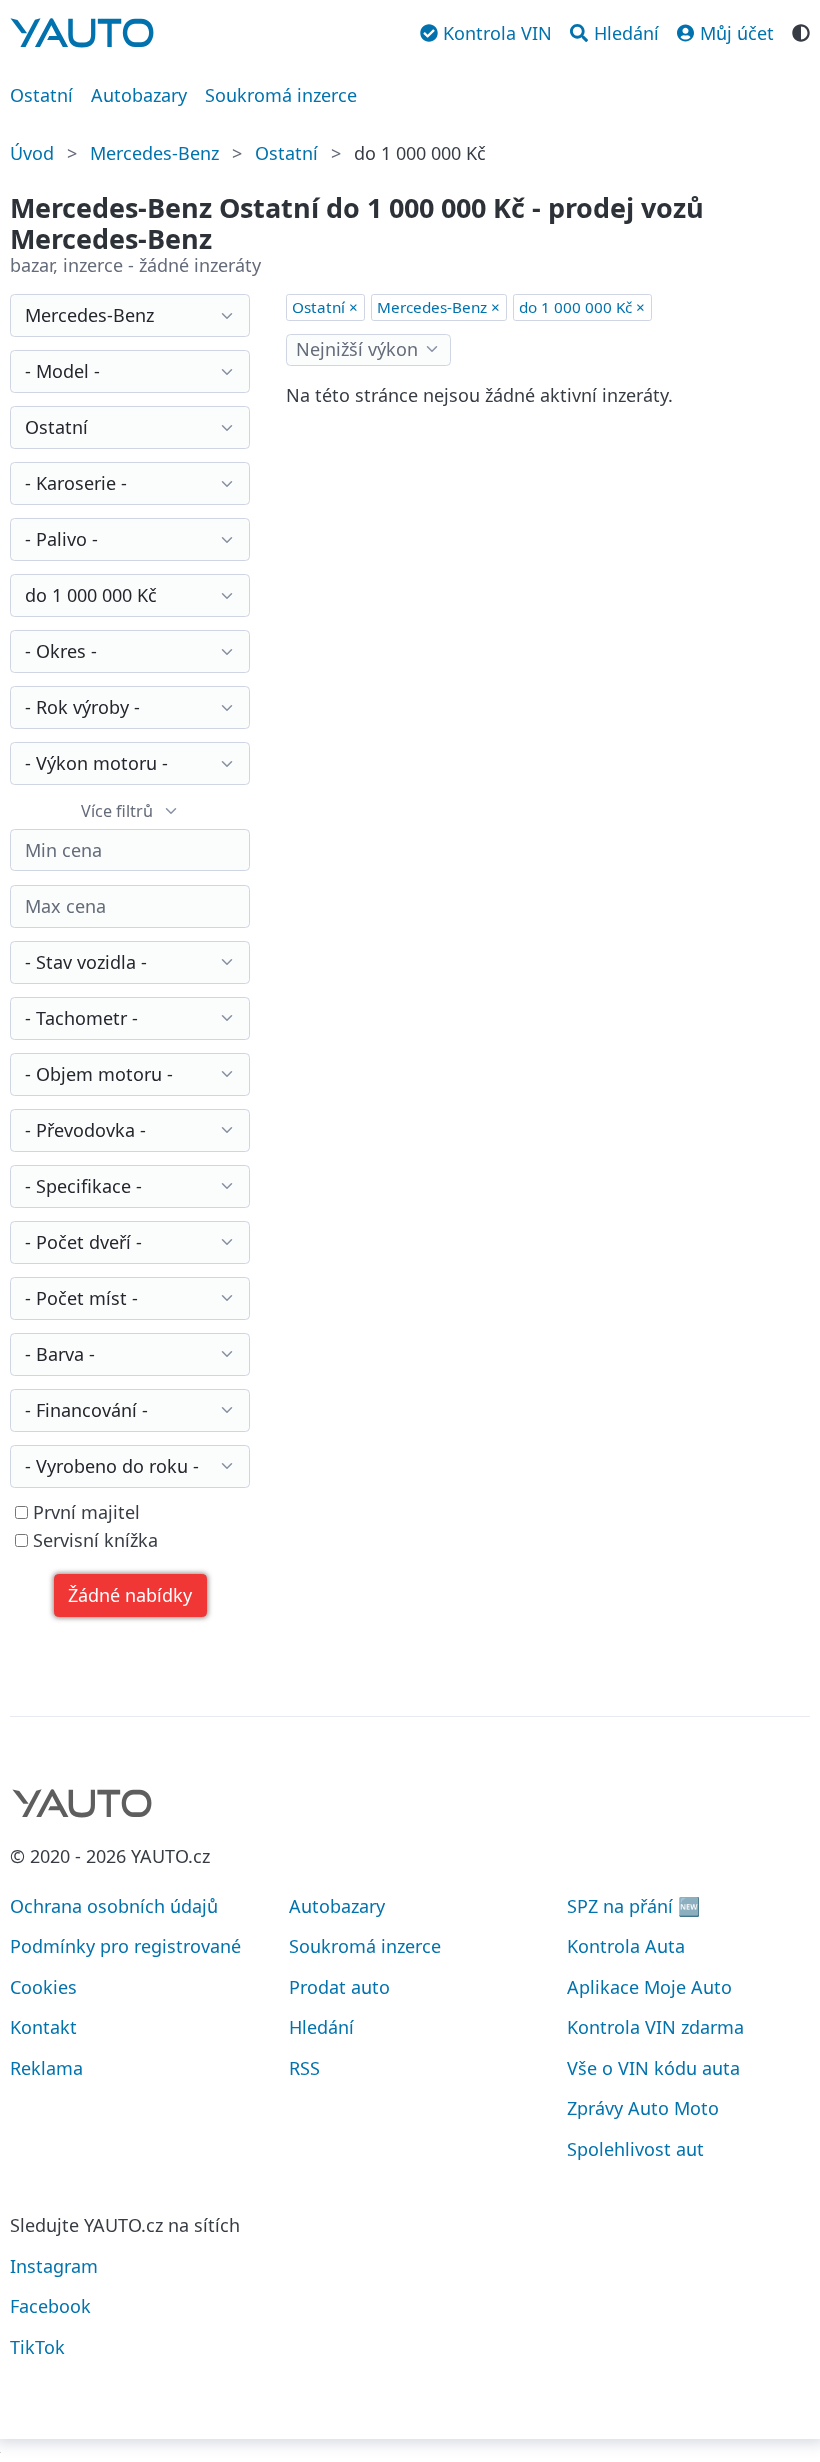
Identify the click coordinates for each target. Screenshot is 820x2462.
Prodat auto (339, 1987)
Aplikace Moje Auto (649, 1987)
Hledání (321, 2027)
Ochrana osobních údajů (114, 1906)
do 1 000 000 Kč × (582, 307)
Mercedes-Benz (154, 153)
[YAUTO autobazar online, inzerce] (82, 33)
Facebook (50, 2306)
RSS (304, 2068)
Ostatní (41, 95)
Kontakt (43, 2027)
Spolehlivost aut (635, 2149)
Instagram (54, 2266)
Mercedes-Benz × (438, 307)
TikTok (37, 2347)
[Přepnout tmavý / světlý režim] (801, 31)
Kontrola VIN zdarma (655, 2027)
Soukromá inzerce (281, 95)
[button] (130, 1595)
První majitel (84, 1512)
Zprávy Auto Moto (643, 2108)
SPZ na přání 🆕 (633, 1906)
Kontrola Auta (626, 1946)
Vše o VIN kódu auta (653, 2068)
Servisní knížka (93, 1540)
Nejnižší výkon (357, 349)
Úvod (32, 153)
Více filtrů (117, 811)
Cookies (43, 1987)
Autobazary (139, 95)
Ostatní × (325, 307)
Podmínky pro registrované (125, 1946)
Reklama (46, 2068)
